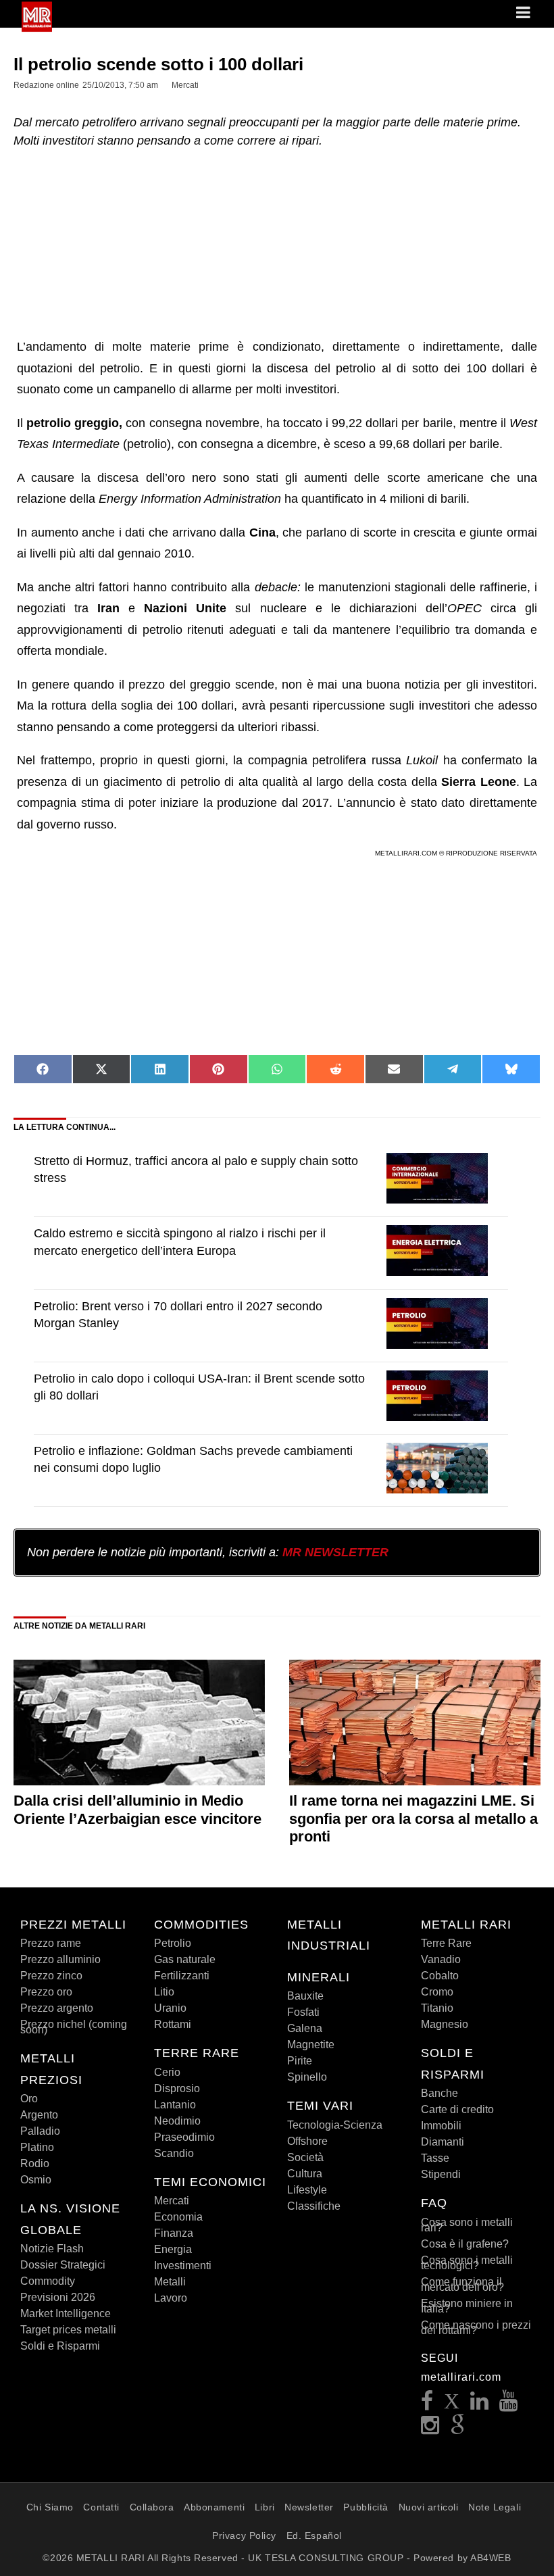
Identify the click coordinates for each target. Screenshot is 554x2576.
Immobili (441, 2126)
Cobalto (440, 1976)
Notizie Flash (52, 2249)
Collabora (152, 2507)
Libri (265, 2507)
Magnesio (445, 2024)
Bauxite (305, 1996)
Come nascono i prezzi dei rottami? (476, 2328)
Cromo (437, 1992)
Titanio (437, 2008)
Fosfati (303, 2012)
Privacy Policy (244, 2535)
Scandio (174, 2153)
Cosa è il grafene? (465, 2244)
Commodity (48, 2281)
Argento (39, 2115)
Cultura (305, 2174)
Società (305, 2157)
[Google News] (458, 2429)
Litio (164, 1992)
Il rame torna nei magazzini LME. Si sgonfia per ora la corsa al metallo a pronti (413, 1818)
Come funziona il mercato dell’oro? (462, 2284)
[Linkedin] (480, 2405)
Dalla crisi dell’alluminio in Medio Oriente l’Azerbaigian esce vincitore (137, 1809)
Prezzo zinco (51, 1976)
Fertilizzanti (182, 1976)
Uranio (170, 2008)
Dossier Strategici (63, 2265)
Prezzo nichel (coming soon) (74, 2027)
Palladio (40, 2131)
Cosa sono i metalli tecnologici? (467, 2263)
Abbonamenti (214, 2507)
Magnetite (311, 2045)
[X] (452, 2405)
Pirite (300, 2061)
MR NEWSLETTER (335, 1552)
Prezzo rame (51, 1943)
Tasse (435, 2158)
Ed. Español (314, 2535)
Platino (37, 2147)
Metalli (170, 2282)
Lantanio (175, 2105)
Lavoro (171, 2298)
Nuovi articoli (429, 2507)
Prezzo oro (46, 1992)
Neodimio (177, 2121)
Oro (29, 2099)
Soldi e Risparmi (60, 2346)
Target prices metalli (68, 2330)
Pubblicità (366, 2507)
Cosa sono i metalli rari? (467, 2225)
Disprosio (177, 2088)
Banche (439, 2093)
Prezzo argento (57, 2008)
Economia (178, 2217)
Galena (305, 2028)
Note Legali (495, 2507)
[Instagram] (430, 2429)
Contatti (101, 2507)
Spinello (307, 2077)
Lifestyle (307, 2190)
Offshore (307, 2141)
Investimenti (183, 2265)
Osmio (36, 2180)
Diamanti (443, 2142)
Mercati (172, 2201)
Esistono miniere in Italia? (467, 2306)
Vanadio (441, 1959)
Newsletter (309, 2507)
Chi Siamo (50, 2507)
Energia (173, 2249)
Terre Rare (446, 1943)
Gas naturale (185, 1959)
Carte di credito (457, 2109)
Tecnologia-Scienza (335, 2125)
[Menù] (524, 14)
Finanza (174, 2233)
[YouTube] (509, 2405)
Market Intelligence (66, 2313)
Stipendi (441, 2174)
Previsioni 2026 (58, 2297)
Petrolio (173, 1943)
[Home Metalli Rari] (37, 28)
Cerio (167, 2072)
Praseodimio (184, 2137)
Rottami (173, 2024)
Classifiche (314, 2206)
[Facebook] (427, 2405)
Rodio (35, 2163)
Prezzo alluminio (60, 1959)
